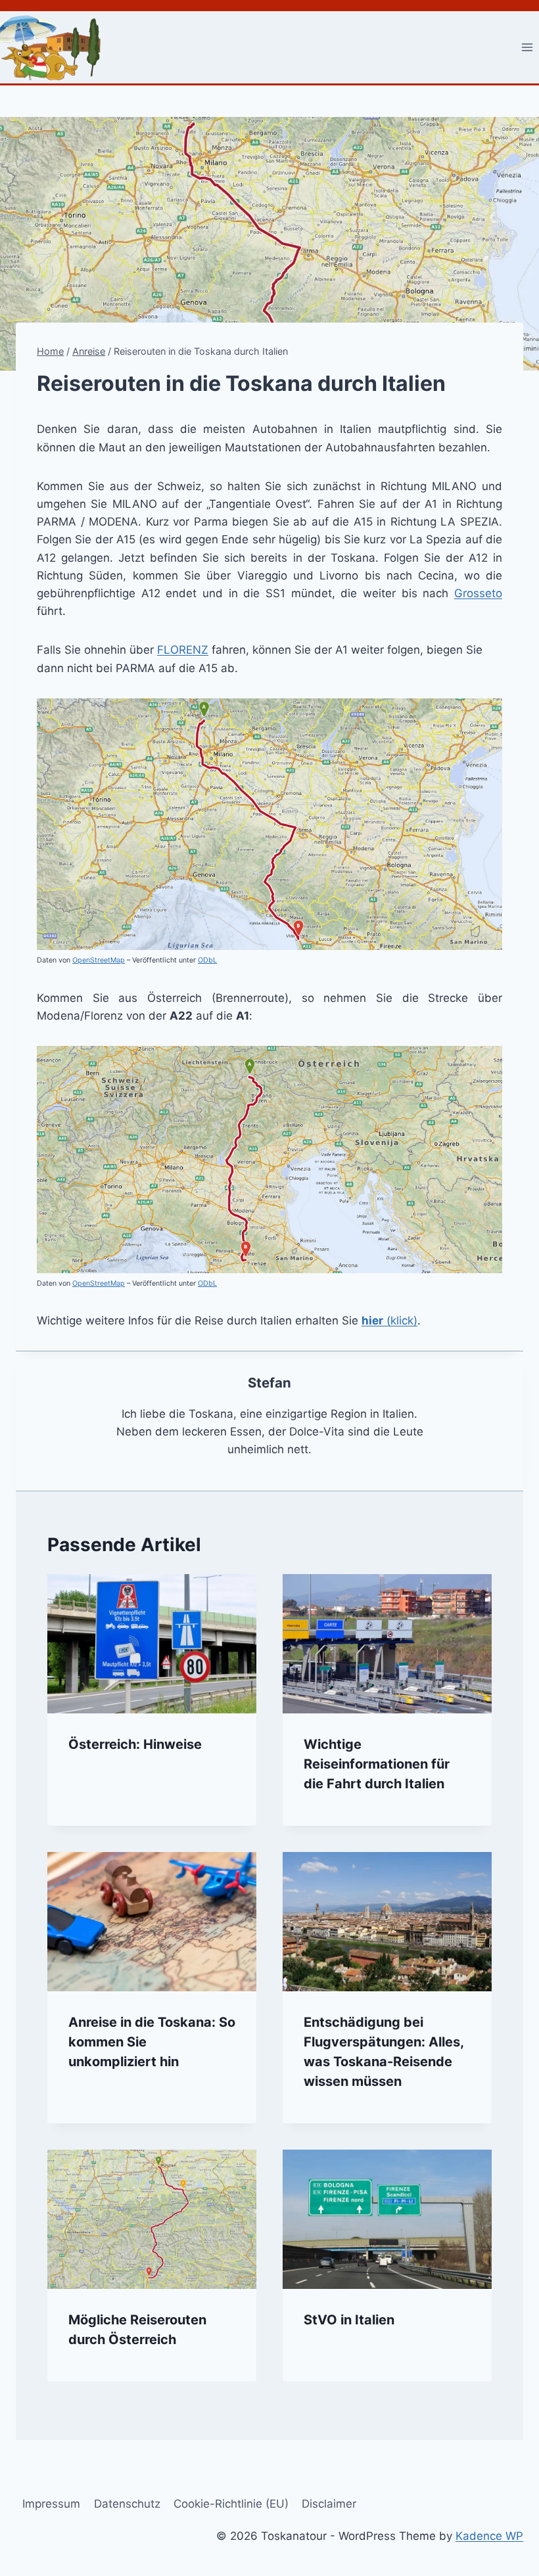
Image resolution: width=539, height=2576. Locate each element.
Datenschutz (127, 2504)
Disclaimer (329, 2504)
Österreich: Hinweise (135, 1744)
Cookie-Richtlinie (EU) (231, 2504)
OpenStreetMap (99, 960)
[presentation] (152, 1644)
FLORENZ (183, 650)
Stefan (269, 1383)
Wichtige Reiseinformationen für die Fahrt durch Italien (377, 1764)
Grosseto (478, 593)
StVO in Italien (349, 2320)
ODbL (207, 960)
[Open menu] (527, 47)
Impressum (51, 2504)
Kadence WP (489, 2536)
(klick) (389, 1321)
